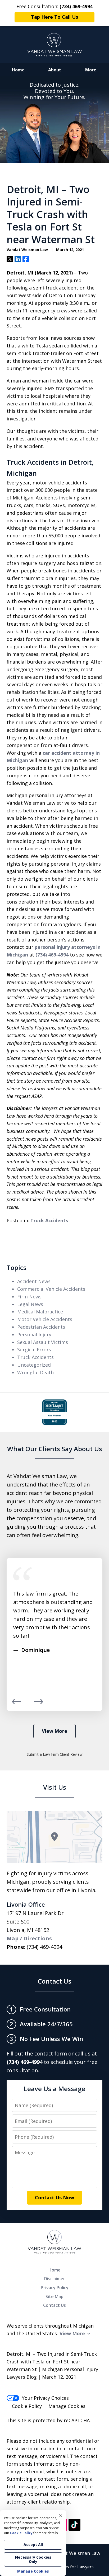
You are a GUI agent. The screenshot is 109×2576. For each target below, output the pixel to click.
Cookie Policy (27, 2406)
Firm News (29, 1297)
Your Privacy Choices (45, 2398)
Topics (17, 1267)
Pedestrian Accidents (41, 1327)
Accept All (33, 2545)
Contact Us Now (54, 2197)
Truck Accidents (49, 1220)
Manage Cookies (67, 2406)
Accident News (34, 1281)
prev (16, 1704)
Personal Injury (34, 1334)
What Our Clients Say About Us (55, 1449)
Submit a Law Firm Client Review (55, 1754)
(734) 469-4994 (52, 955)
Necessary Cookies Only (33, 2559)
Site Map (54, 2297)
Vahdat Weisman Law (76, 2553)
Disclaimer (55, 2279)
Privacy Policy (55, 2288)
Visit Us (55, 1787)
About (55, 70)
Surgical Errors (34, 1350)
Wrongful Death (35, 1372)
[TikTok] (74, 2525)
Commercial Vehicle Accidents (51, 1289)
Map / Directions (29, 1938)
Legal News (30, 1304)
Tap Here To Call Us (54, 17)
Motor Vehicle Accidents (45, 1319)
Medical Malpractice (40, 1312)
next (39, 1704)
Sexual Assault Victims (43, 1342)
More (91, 70)
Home (18, 70)
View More (54, 1731)
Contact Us (55, 1981)
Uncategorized (34, 1365)
